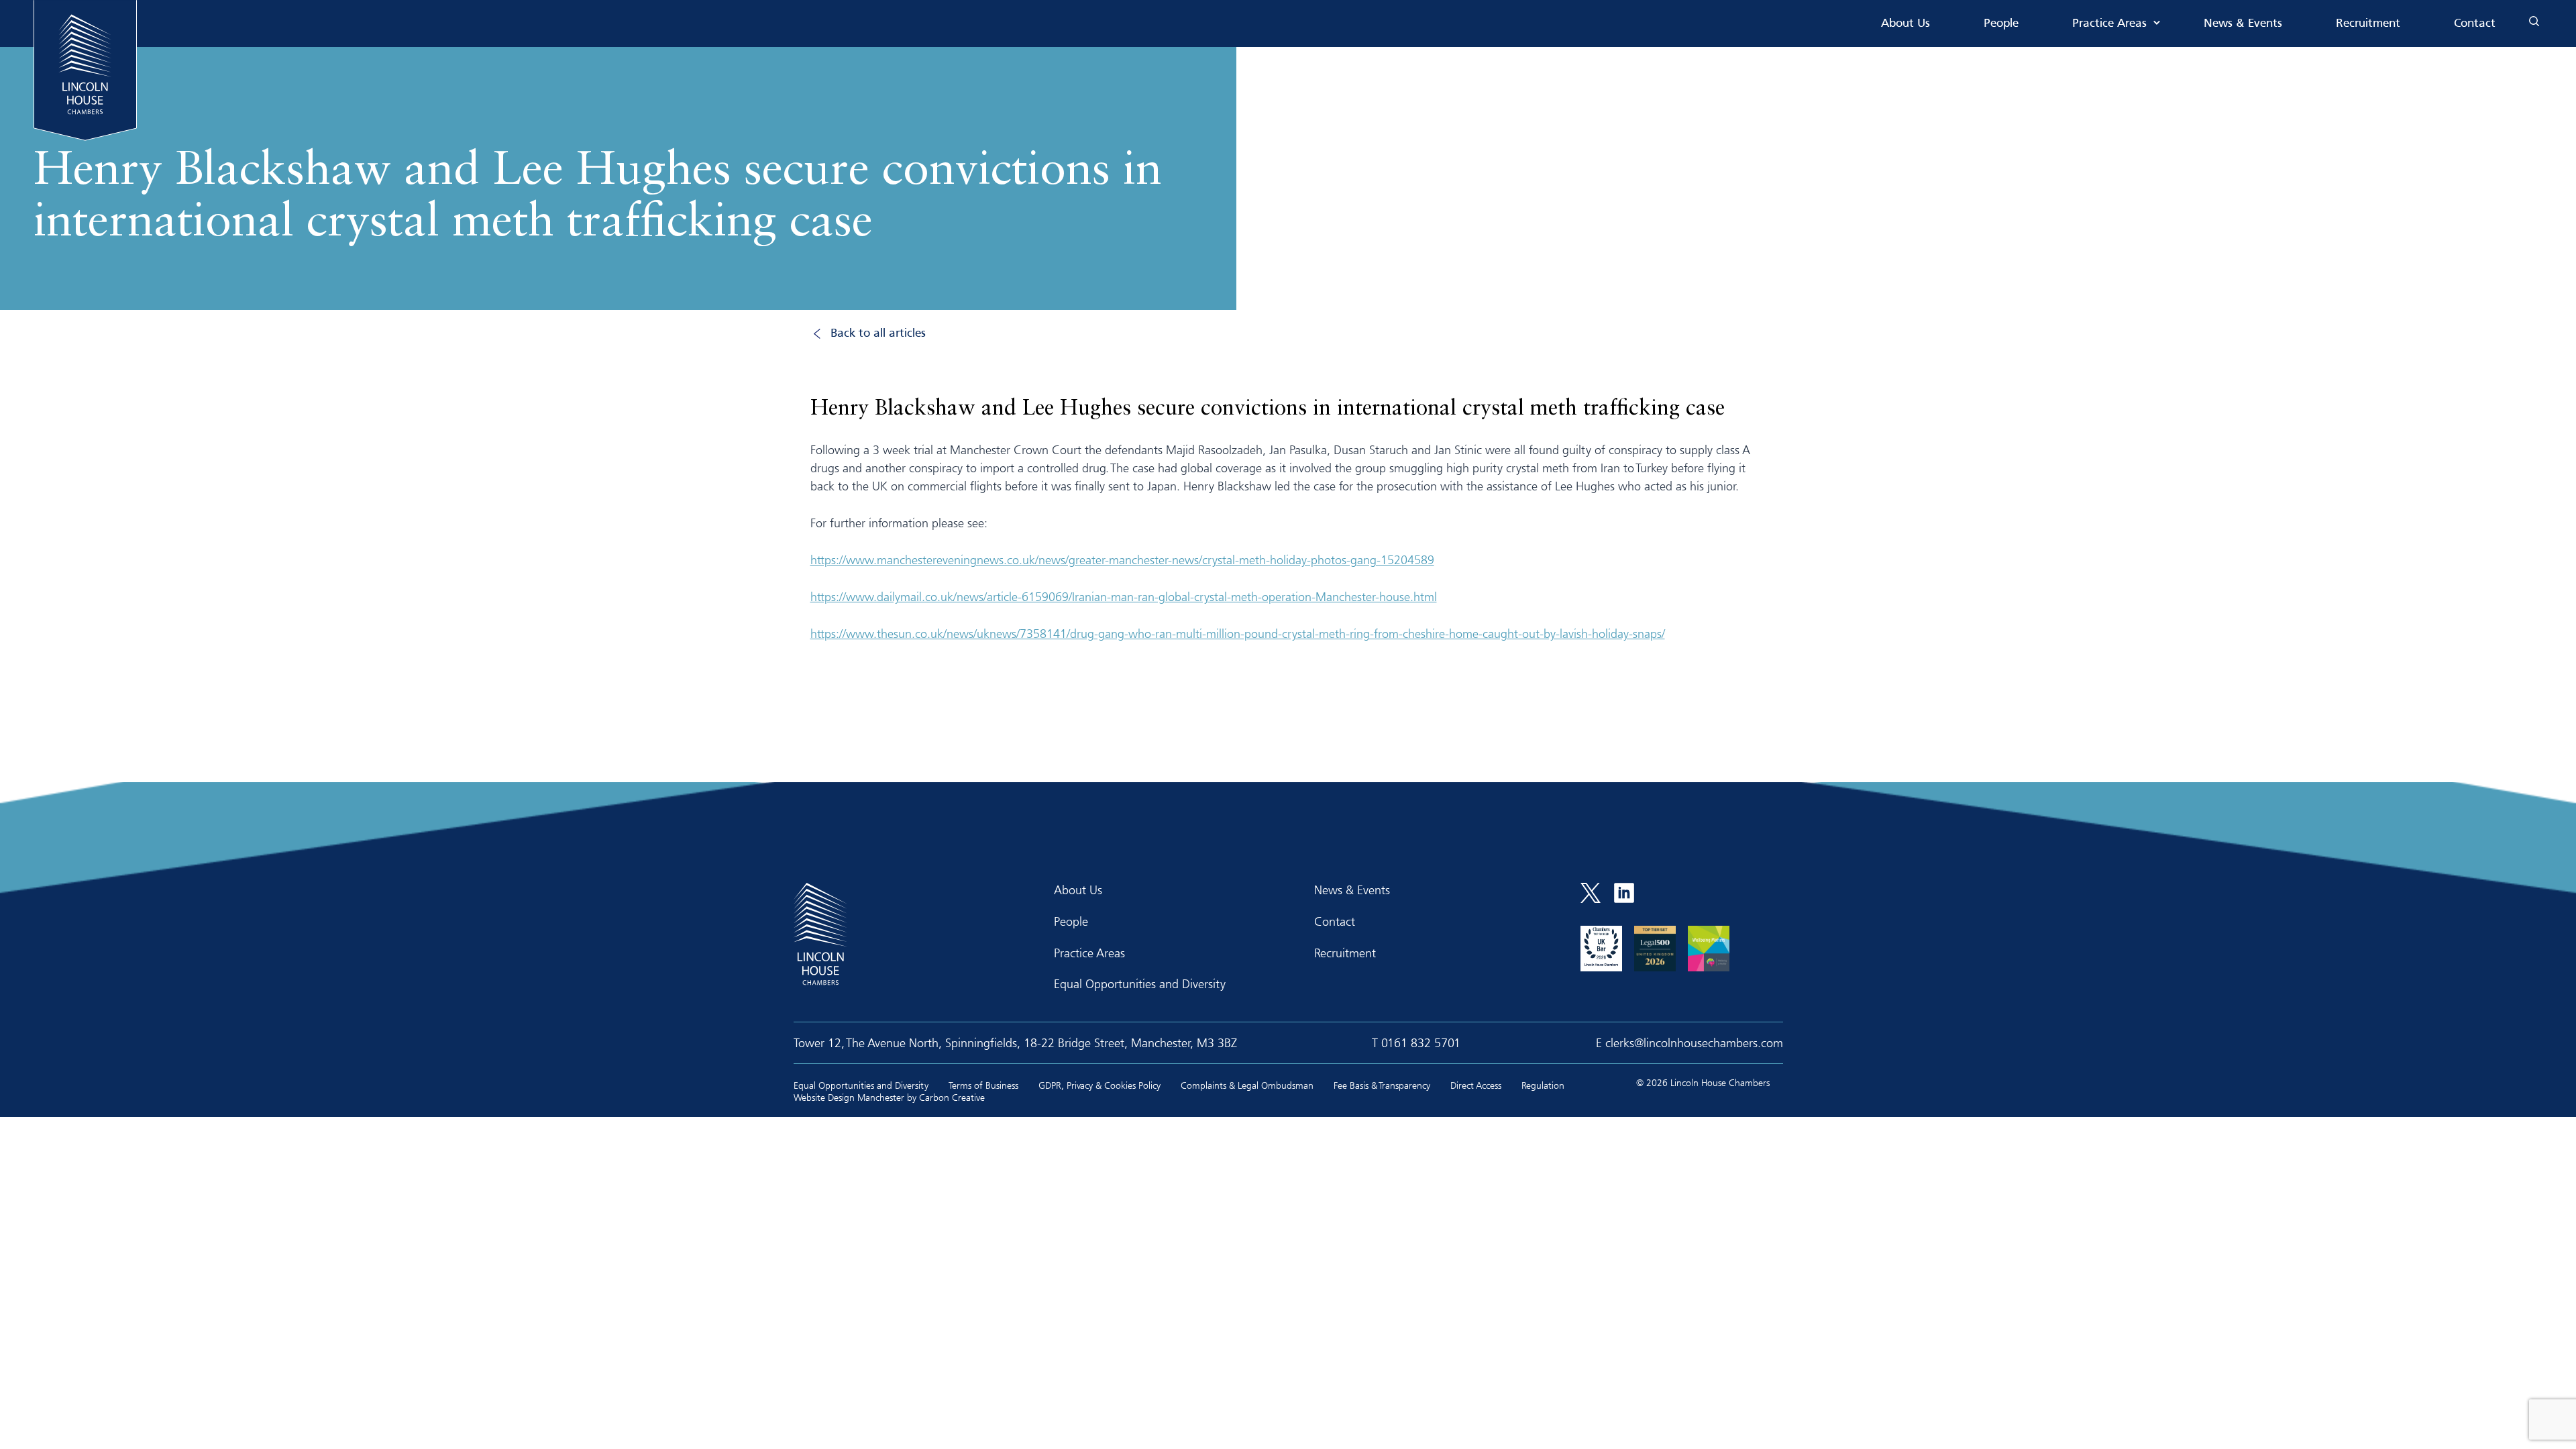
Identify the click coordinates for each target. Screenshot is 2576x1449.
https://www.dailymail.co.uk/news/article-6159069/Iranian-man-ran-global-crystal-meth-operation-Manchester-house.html (1124, 596)
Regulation (1543, 1085)
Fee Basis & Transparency (1382, 1085)
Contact (2475, 24)
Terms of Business (983, 1085)
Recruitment (2368, 24)
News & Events (2243, 24)
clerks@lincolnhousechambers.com (1694, 1042)
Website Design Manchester (849, 1097)
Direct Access (1476, 1085)
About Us (1906, 24)
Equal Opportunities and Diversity (1140, 983)
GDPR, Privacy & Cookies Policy (1099, 1085)
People (2001, 24)
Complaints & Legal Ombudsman (1247, 1085)
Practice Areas (2109, 24)
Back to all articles (878, 334)
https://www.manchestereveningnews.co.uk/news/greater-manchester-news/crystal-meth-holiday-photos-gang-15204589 (1122, 559)
